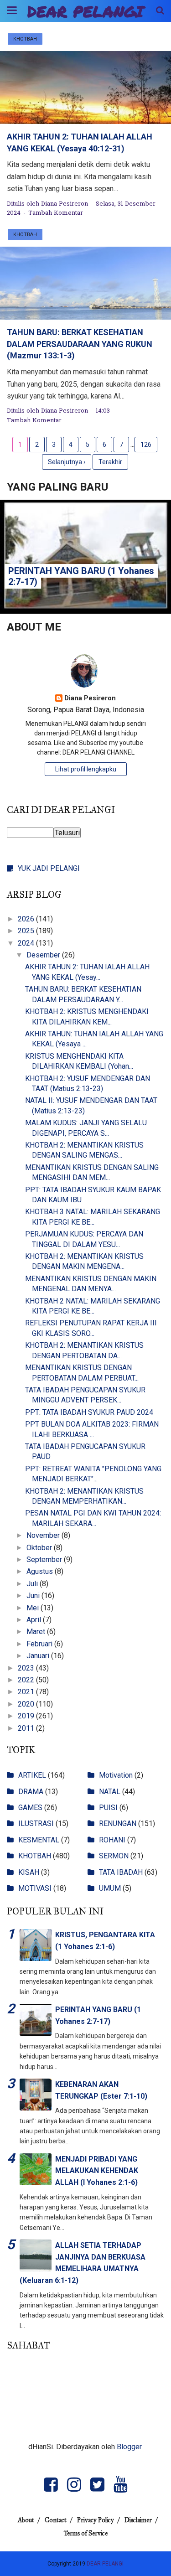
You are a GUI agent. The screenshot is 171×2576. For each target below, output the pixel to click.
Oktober (40, 1548)
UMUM (110, 1888)
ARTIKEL (32, 1775)
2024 (27, 943)
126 (146, 445)
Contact (56, 2520)
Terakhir (110, 462)
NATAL (110, 1792)
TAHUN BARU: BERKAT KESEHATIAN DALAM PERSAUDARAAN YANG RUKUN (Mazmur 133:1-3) (80, 344)
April (35, 1620)
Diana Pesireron (90, 698)
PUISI (108, 1808)
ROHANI (112, 1840)
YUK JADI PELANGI (49, 868)
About (26, 2520)
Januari (39, 1656)
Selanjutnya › (67, 462)
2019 (27, 1716)
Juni (34, 1596)
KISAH (29, 1872)
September (45, 1560)
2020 (27, 1704)
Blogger (129, 2447)
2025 (27, 931)
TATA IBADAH (121, 1872)
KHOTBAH (25, 39)
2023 (27, 1668)
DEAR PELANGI (85, 11)
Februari (40, 1644)
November (44, 1535)
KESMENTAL (39, 1840)
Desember (44, 955)
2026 (27, 919)
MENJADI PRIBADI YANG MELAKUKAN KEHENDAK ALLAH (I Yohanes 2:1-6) (97, 2171)
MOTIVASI (35, 1888)
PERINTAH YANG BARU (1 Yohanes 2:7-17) (81, 576)
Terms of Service (86, 2533)
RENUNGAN (118, 1823)
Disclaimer (138, 2520)
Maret (37, 1632)
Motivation (116, 1775)
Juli (33, 1584)
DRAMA (31, 1792)
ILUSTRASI (36, 1823)
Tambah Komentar (56, 213)
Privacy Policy (96, 2520)
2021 (27, 1692)
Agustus (41, 1571)
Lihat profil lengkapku (86, 769)
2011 (27, 1728)
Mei (34, 1608)
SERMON (114, 1856)
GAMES (30, 1808)
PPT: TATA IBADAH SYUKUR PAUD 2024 (89, 1412)
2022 (27, 1680)
